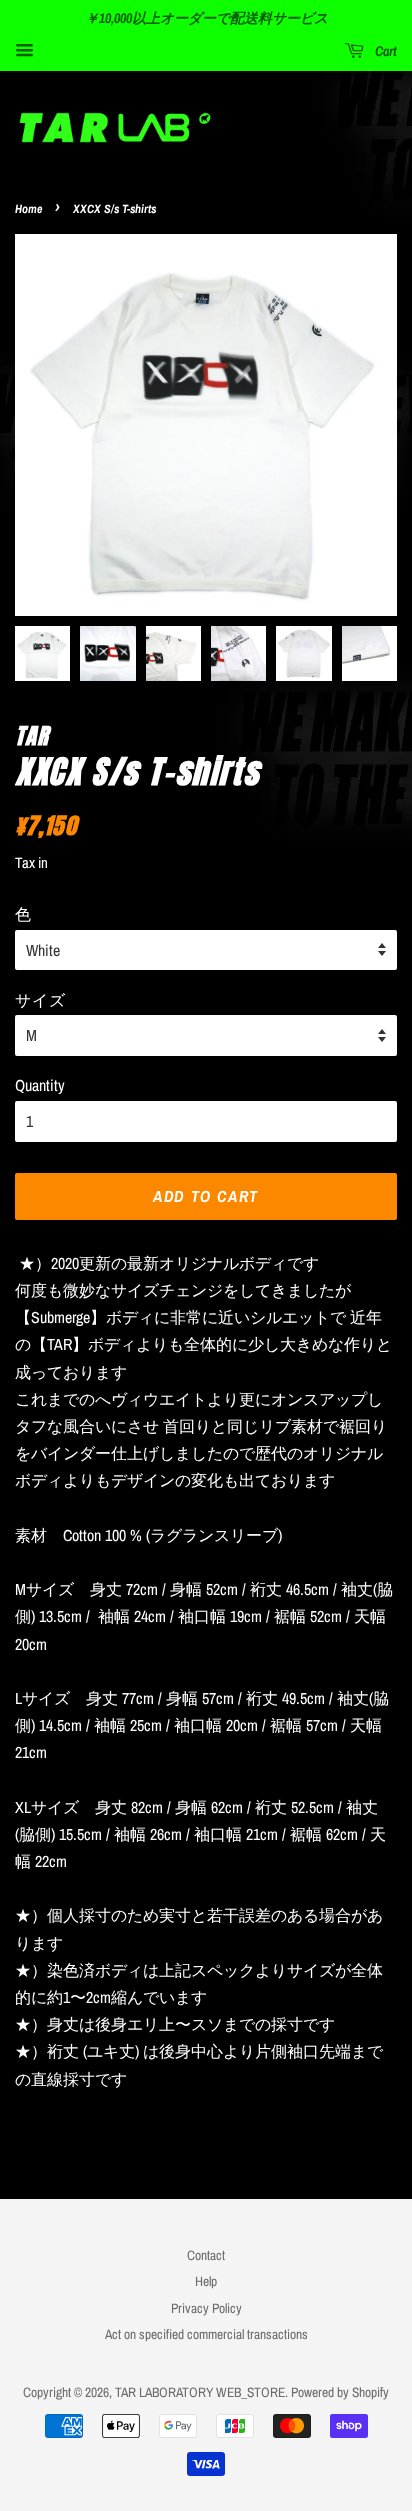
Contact (206, 2255)
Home (28, 209)
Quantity (40, 1085)
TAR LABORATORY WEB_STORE (200, 2392)
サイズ (40, 999)
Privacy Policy (206, 2308)
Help (206, 2281)
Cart (384, 51)
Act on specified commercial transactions (206, 2334)
